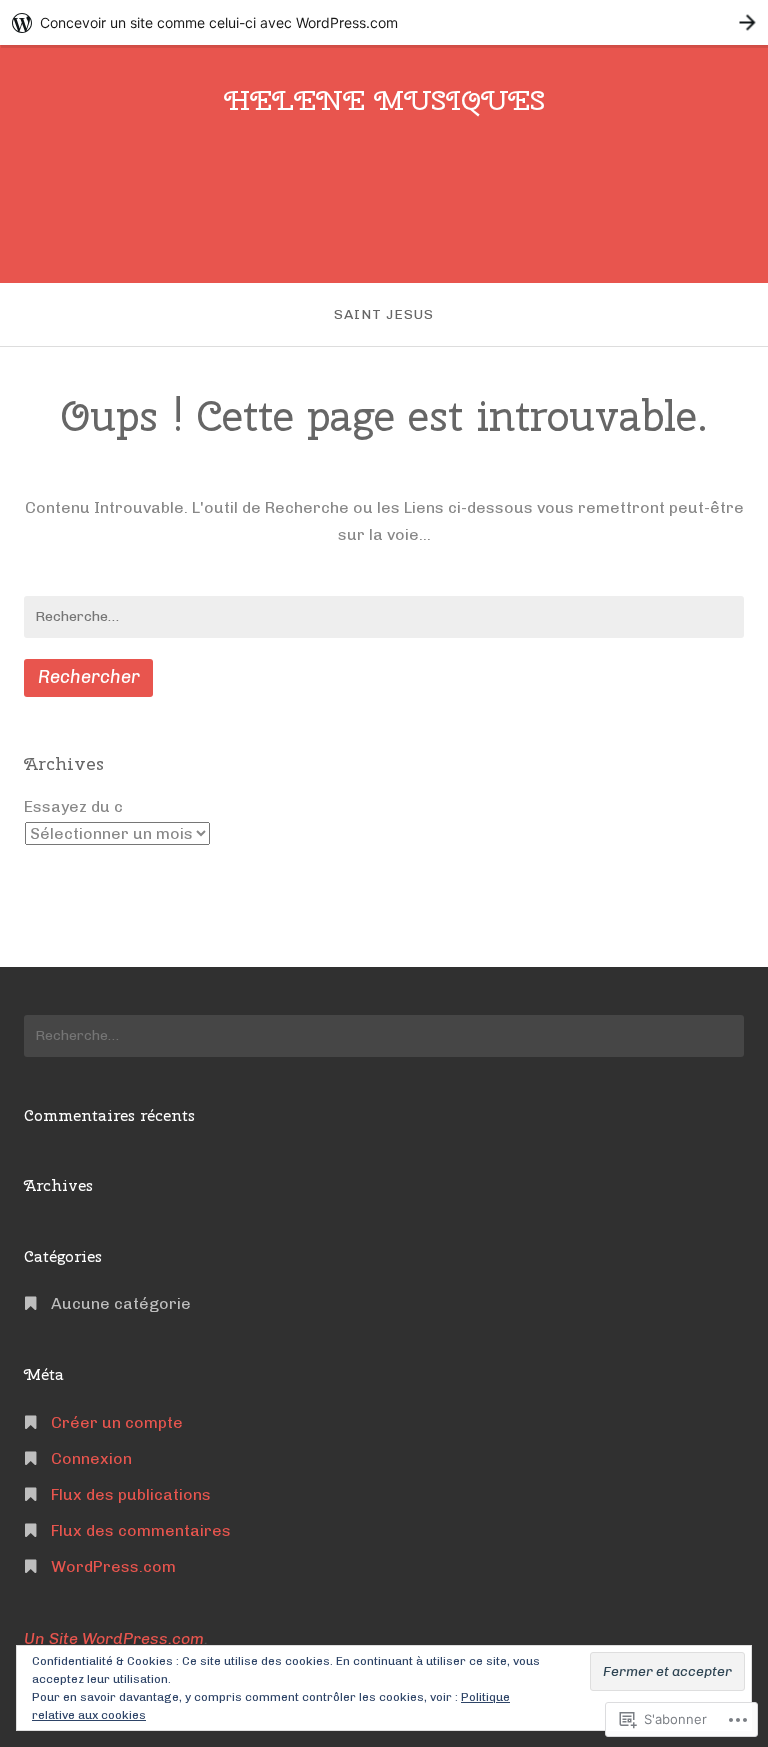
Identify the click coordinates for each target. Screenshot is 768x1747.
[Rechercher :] (384, 617)
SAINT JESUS (384, 314)
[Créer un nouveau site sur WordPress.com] (384, 22)
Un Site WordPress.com (114, 1638)
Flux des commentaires (141, 1530)
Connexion (91, 1458)
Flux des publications (131, 1494)
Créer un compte (117, 1422)
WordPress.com (113, 1566)
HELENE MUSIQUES (384, 99)
